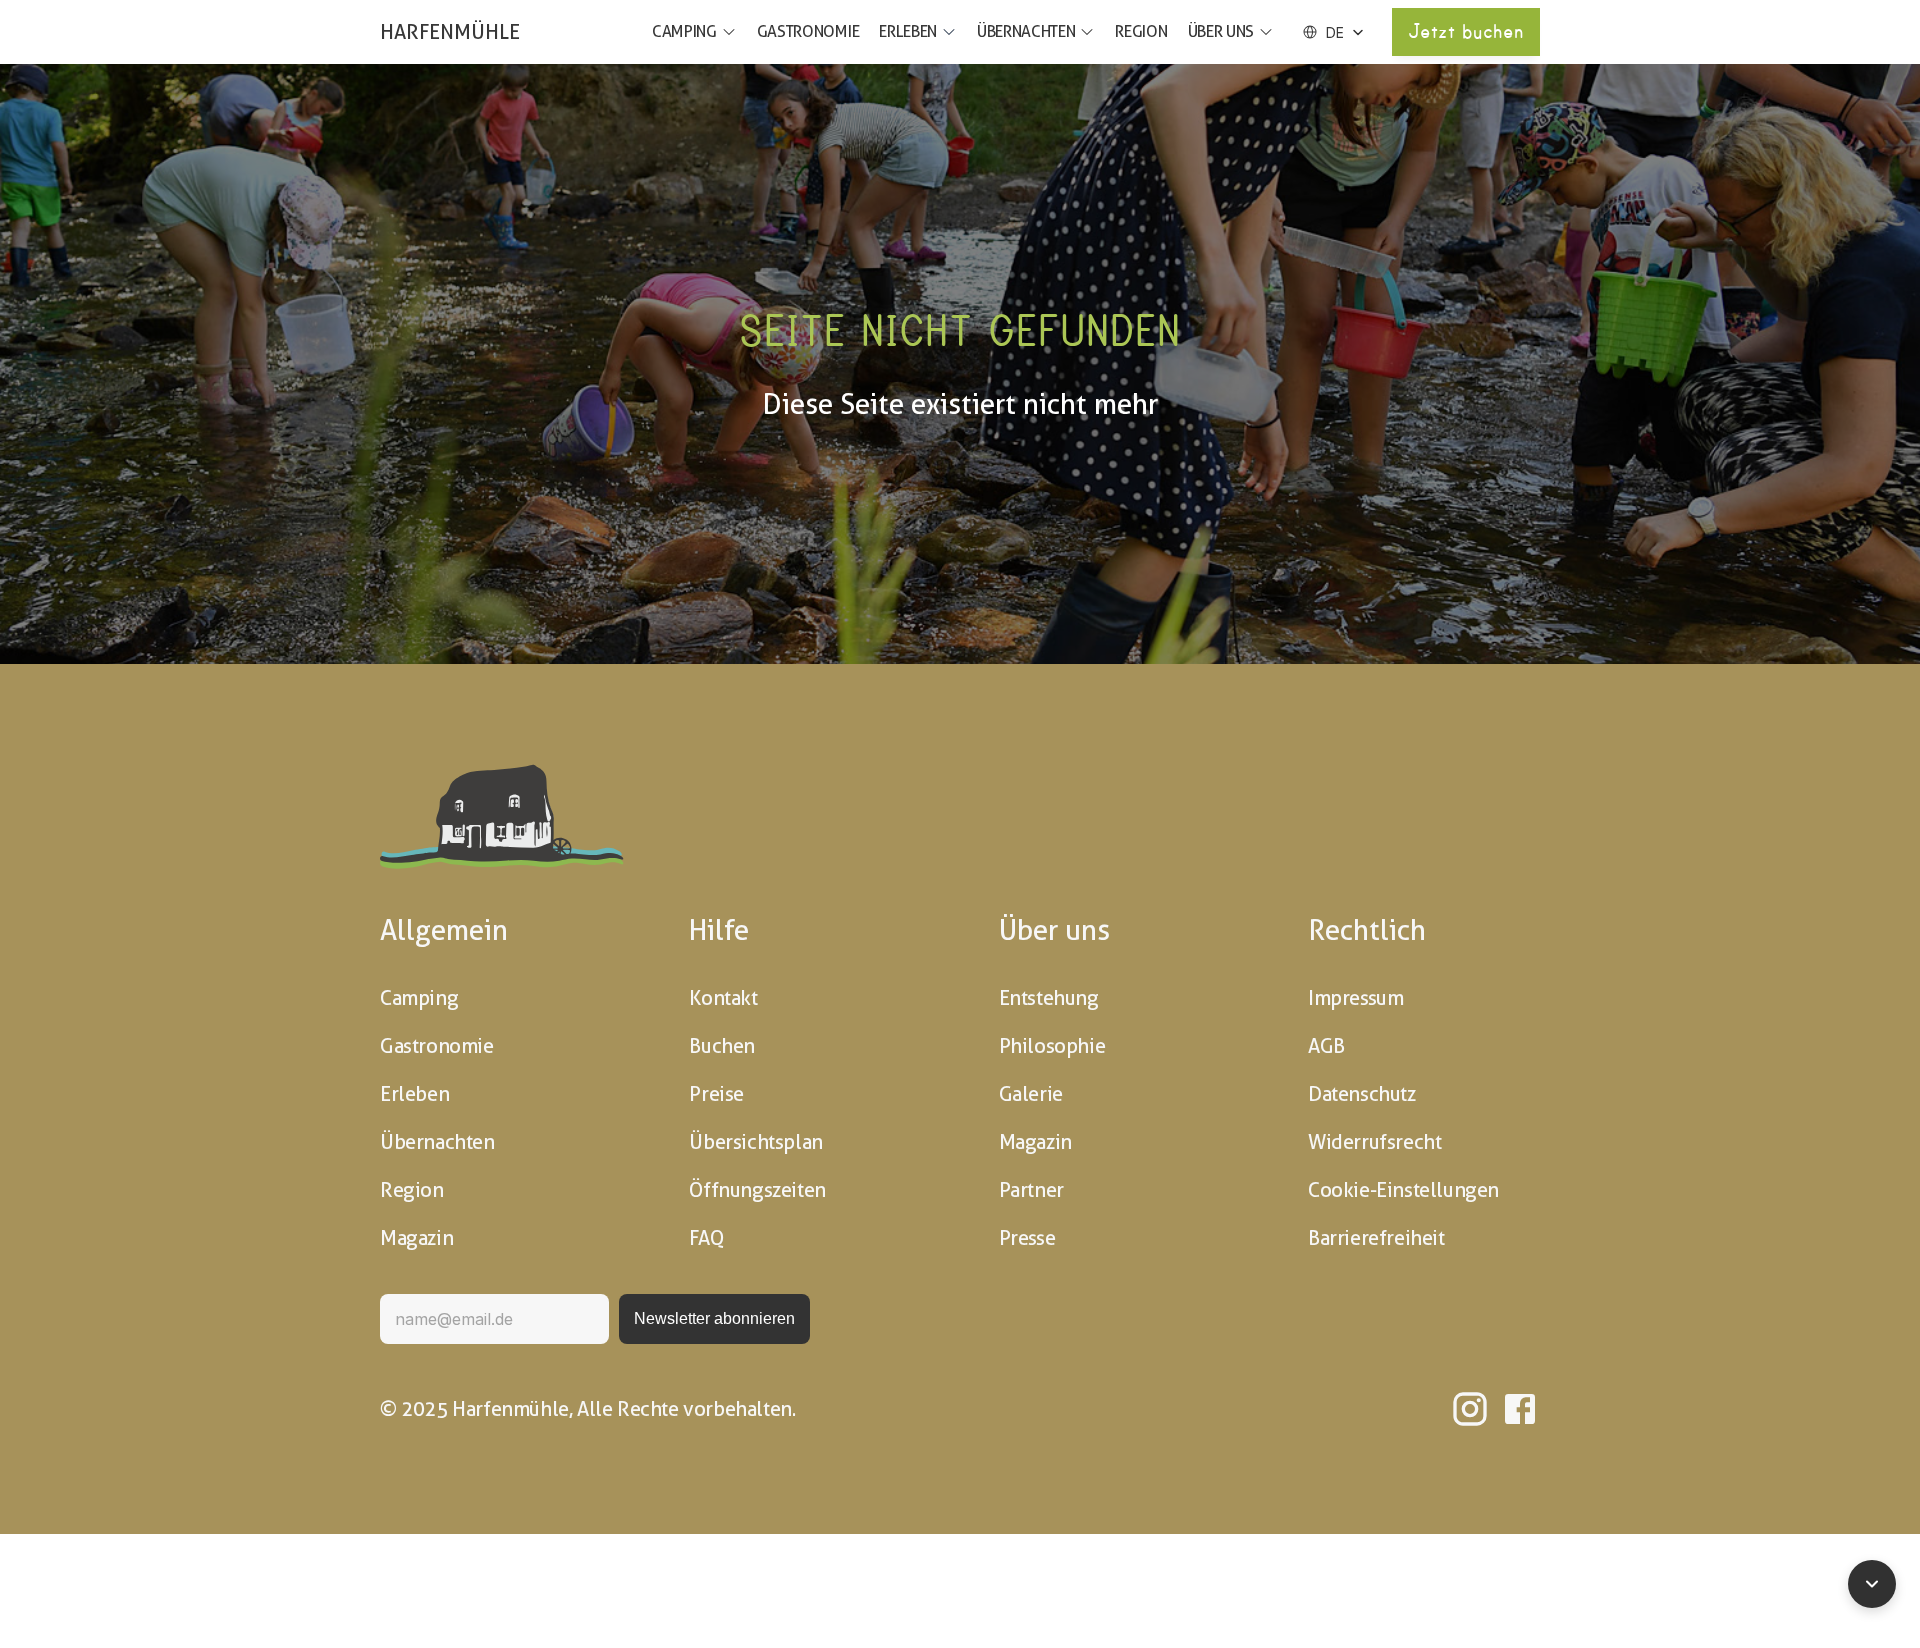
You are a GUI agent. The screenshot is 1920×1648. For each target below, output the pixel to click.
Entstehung (1049, 998)
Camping (684, 31)
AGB (1326, 1046)
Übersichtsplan (755, 1142)
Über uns (1221, 31)
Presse (1027, 1238)
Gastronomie (808, 31)
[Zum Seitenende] (1872, 1584)
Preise (716, 1094)
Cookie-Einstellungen (1403, 1190)
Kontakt (723, 998)
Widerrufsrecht (1374, 1142)
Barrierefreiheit (1376, 1238)
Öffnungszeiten (757, 1190)
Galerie (1031, 1094)
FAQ (706, 1238)
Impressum (1355, 998)
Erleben (908, 31)
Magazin (416, 1238)
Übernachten (1026, 31)
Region (1141, 31)
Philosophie (1052, 1046)
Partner (1031, 1190)
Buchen (722, 1046)
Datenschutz (1362, 1094)
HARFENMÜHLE (450, 32)
